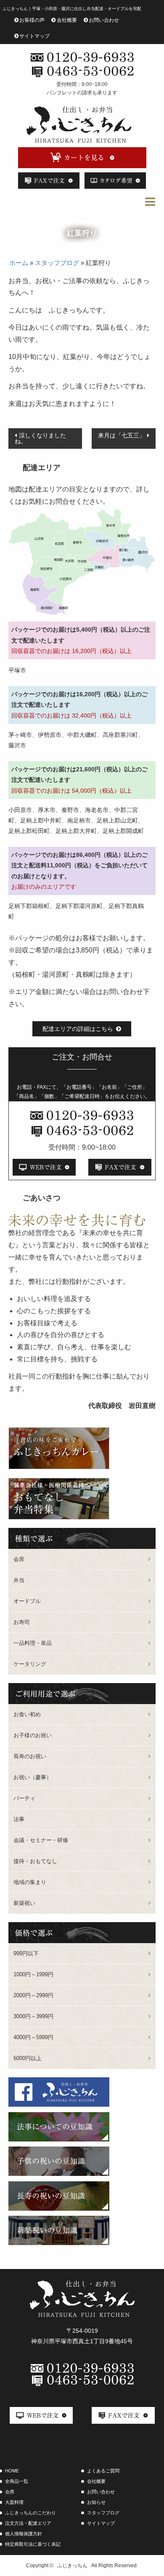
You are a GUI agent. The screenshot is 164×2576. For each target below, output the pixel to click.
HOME (12, 2471)
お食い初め (27, 1714)
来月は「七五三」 (122, 435)
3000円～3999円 (33, 2016)
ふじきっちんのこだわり (30, 2513)
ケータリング (30, 1664)
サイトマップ (34, 36)
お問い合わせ (104, 20)
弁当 (19, 1580)
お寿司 (22, 1622)
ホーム (19, 263)
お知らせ (96, 2502)
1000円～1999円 (33, 1974)
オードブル (27, 1601)
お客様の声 (32, 20)
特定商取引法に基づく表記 (33, 2544)
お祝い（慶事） (33, 1777)
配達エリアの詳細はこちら (78, 1029)
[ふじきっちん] (79, 125)
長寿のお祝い (30, 1756)
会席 (19, 1559)
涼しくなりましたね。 (40, 438)
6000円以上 (28, 2058)
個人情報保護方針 (24, 2534)
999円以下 (26, 1953)
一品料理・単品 (33, 1643)
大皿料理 (14, 2502)
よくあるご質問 (103, 2471)
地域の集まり (30, 1882)
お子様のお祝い (33, 1735)
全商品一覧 (17, 2481)
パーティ (24, 1798)
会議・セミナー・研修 (41, 1840)
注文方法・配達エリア (28, 2523)
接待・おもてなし (35, 1861)
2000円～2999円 (33, 1995)
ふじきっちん (72, 2566)
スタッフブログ (57, 263)
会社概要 (67, 20)
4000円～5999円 (33, 2037)
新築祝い (24, 1903)
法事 (19, 1819)
